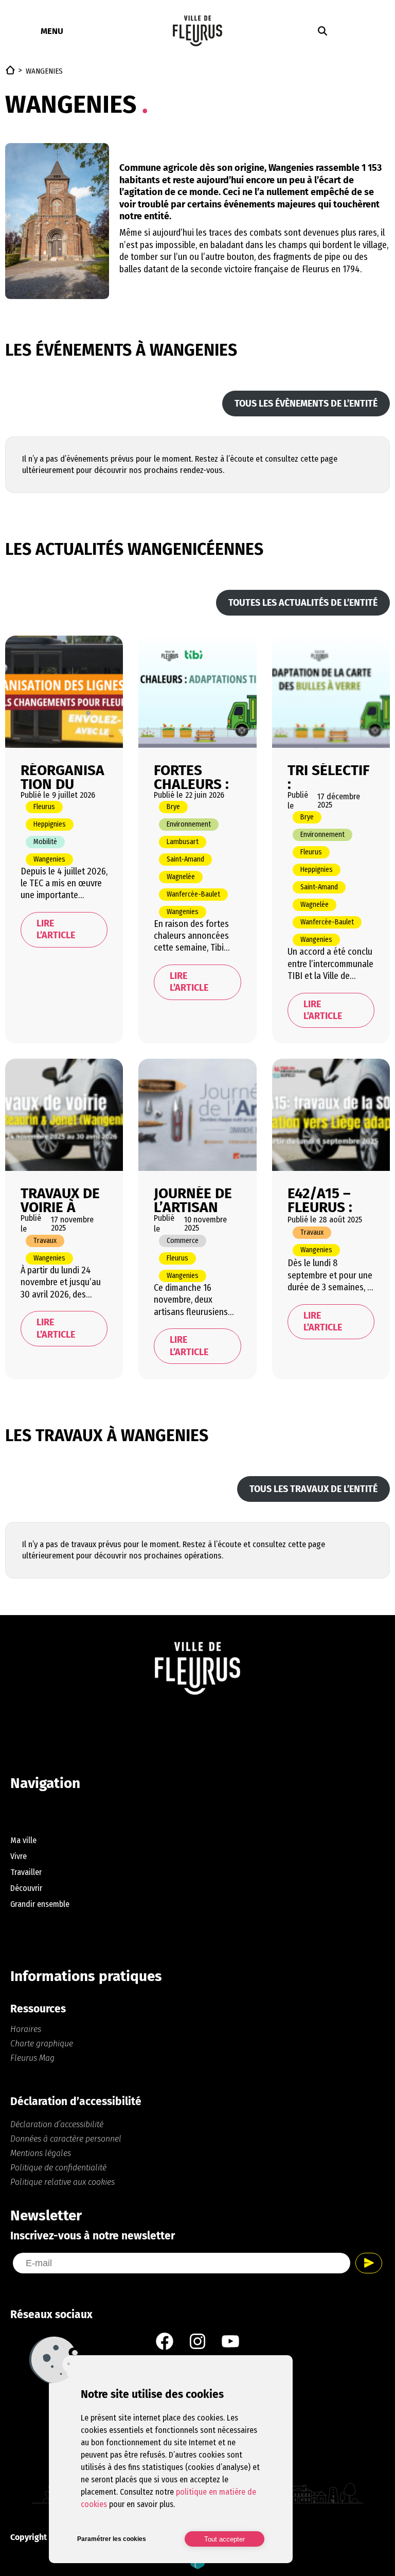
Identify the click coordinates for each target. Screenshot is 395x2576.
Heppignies (50, 824)
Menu (52, 31)
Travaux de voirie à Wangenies (60, 1199)
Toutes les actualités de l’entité (303, 603)
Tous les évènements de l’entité (306, 404)
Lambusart (183, 842)
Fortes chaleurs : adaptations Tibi (195, 776)
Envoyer (369, 2263)
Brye (173, 807)
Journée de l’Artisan (193, 1199)
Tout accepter (225, 2539)
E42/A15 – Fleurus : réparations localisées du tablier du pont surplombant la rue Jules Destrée (328, 1199)
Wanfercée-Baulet (193, 894)
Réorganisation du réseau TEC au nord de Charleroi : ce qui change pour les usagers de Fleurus (62, 776)
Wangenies (49, 859)
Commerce (183, 1241)
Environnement (189, 824)
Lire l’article (56, 929)
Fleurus (44, 807)
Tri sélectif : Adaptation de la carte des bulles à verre (329, 776)
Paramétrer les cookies (112, 2539)
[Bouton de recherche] (322, 31)
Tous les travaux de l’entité (313, 1489)
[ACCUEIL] (10, 70)
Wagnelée (181, 877)
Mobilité (45, 842)
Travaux (45, 1241)
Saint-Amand (185, 859)
